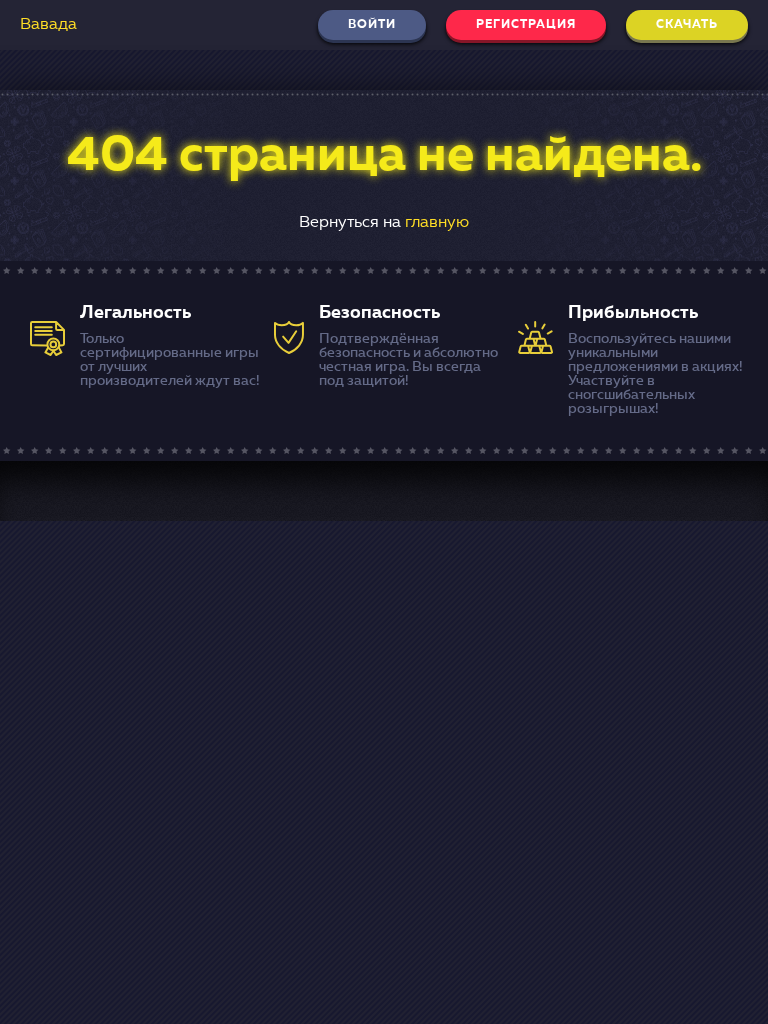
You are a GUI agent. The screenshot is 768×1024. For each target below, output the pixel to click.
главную (437, 223)
